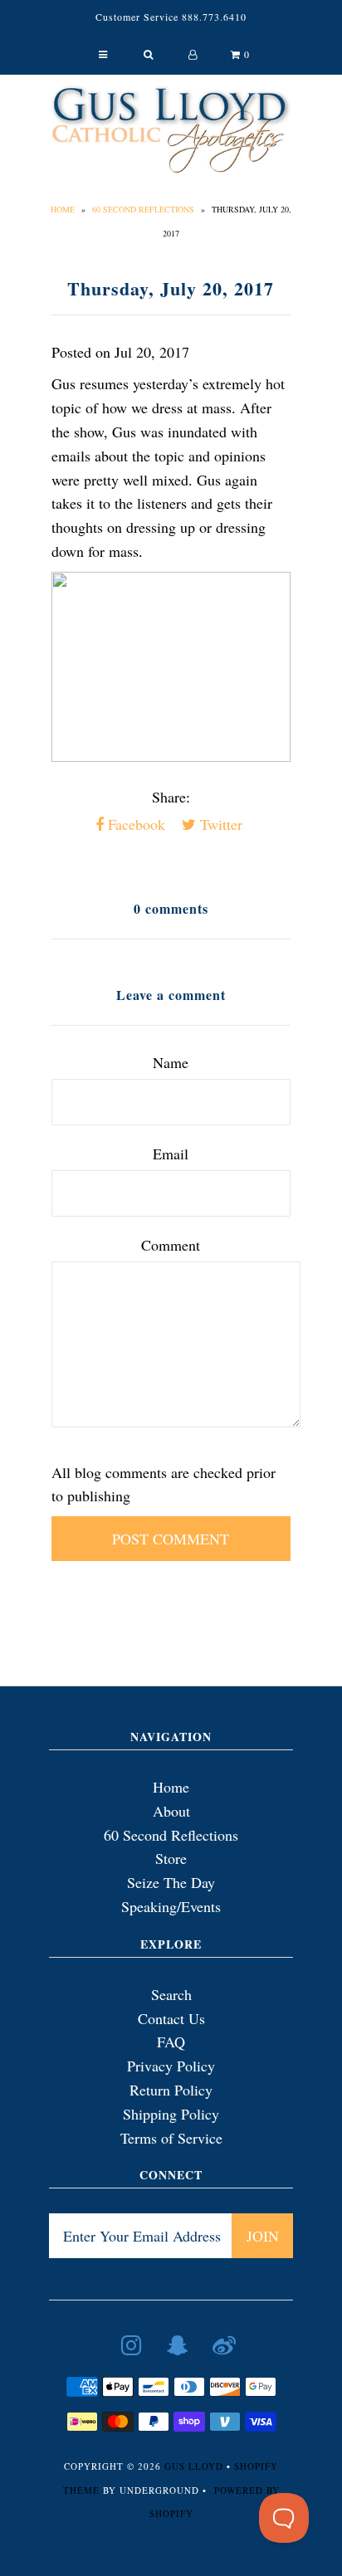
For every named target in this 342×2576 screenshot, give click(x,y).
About (171, 1811)
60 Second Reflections (143, 209)
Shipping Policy (171, 2114)
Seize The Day (171, 1882)
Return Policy (171, 2090)
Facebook (134, 824)
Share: (171, 797)
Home (63, 209)
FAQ (171, 2042)
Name (171, 1062)
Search (171, 1994)
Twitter (219, 824)
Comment (171, 1245)
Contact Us (171, 2018)
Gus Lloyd (194, 2466)
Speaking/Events (171, 1906)
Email (171, 1154)
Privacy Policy (171, 2066)
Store (171, 1858)
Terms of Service (171, 2138)
